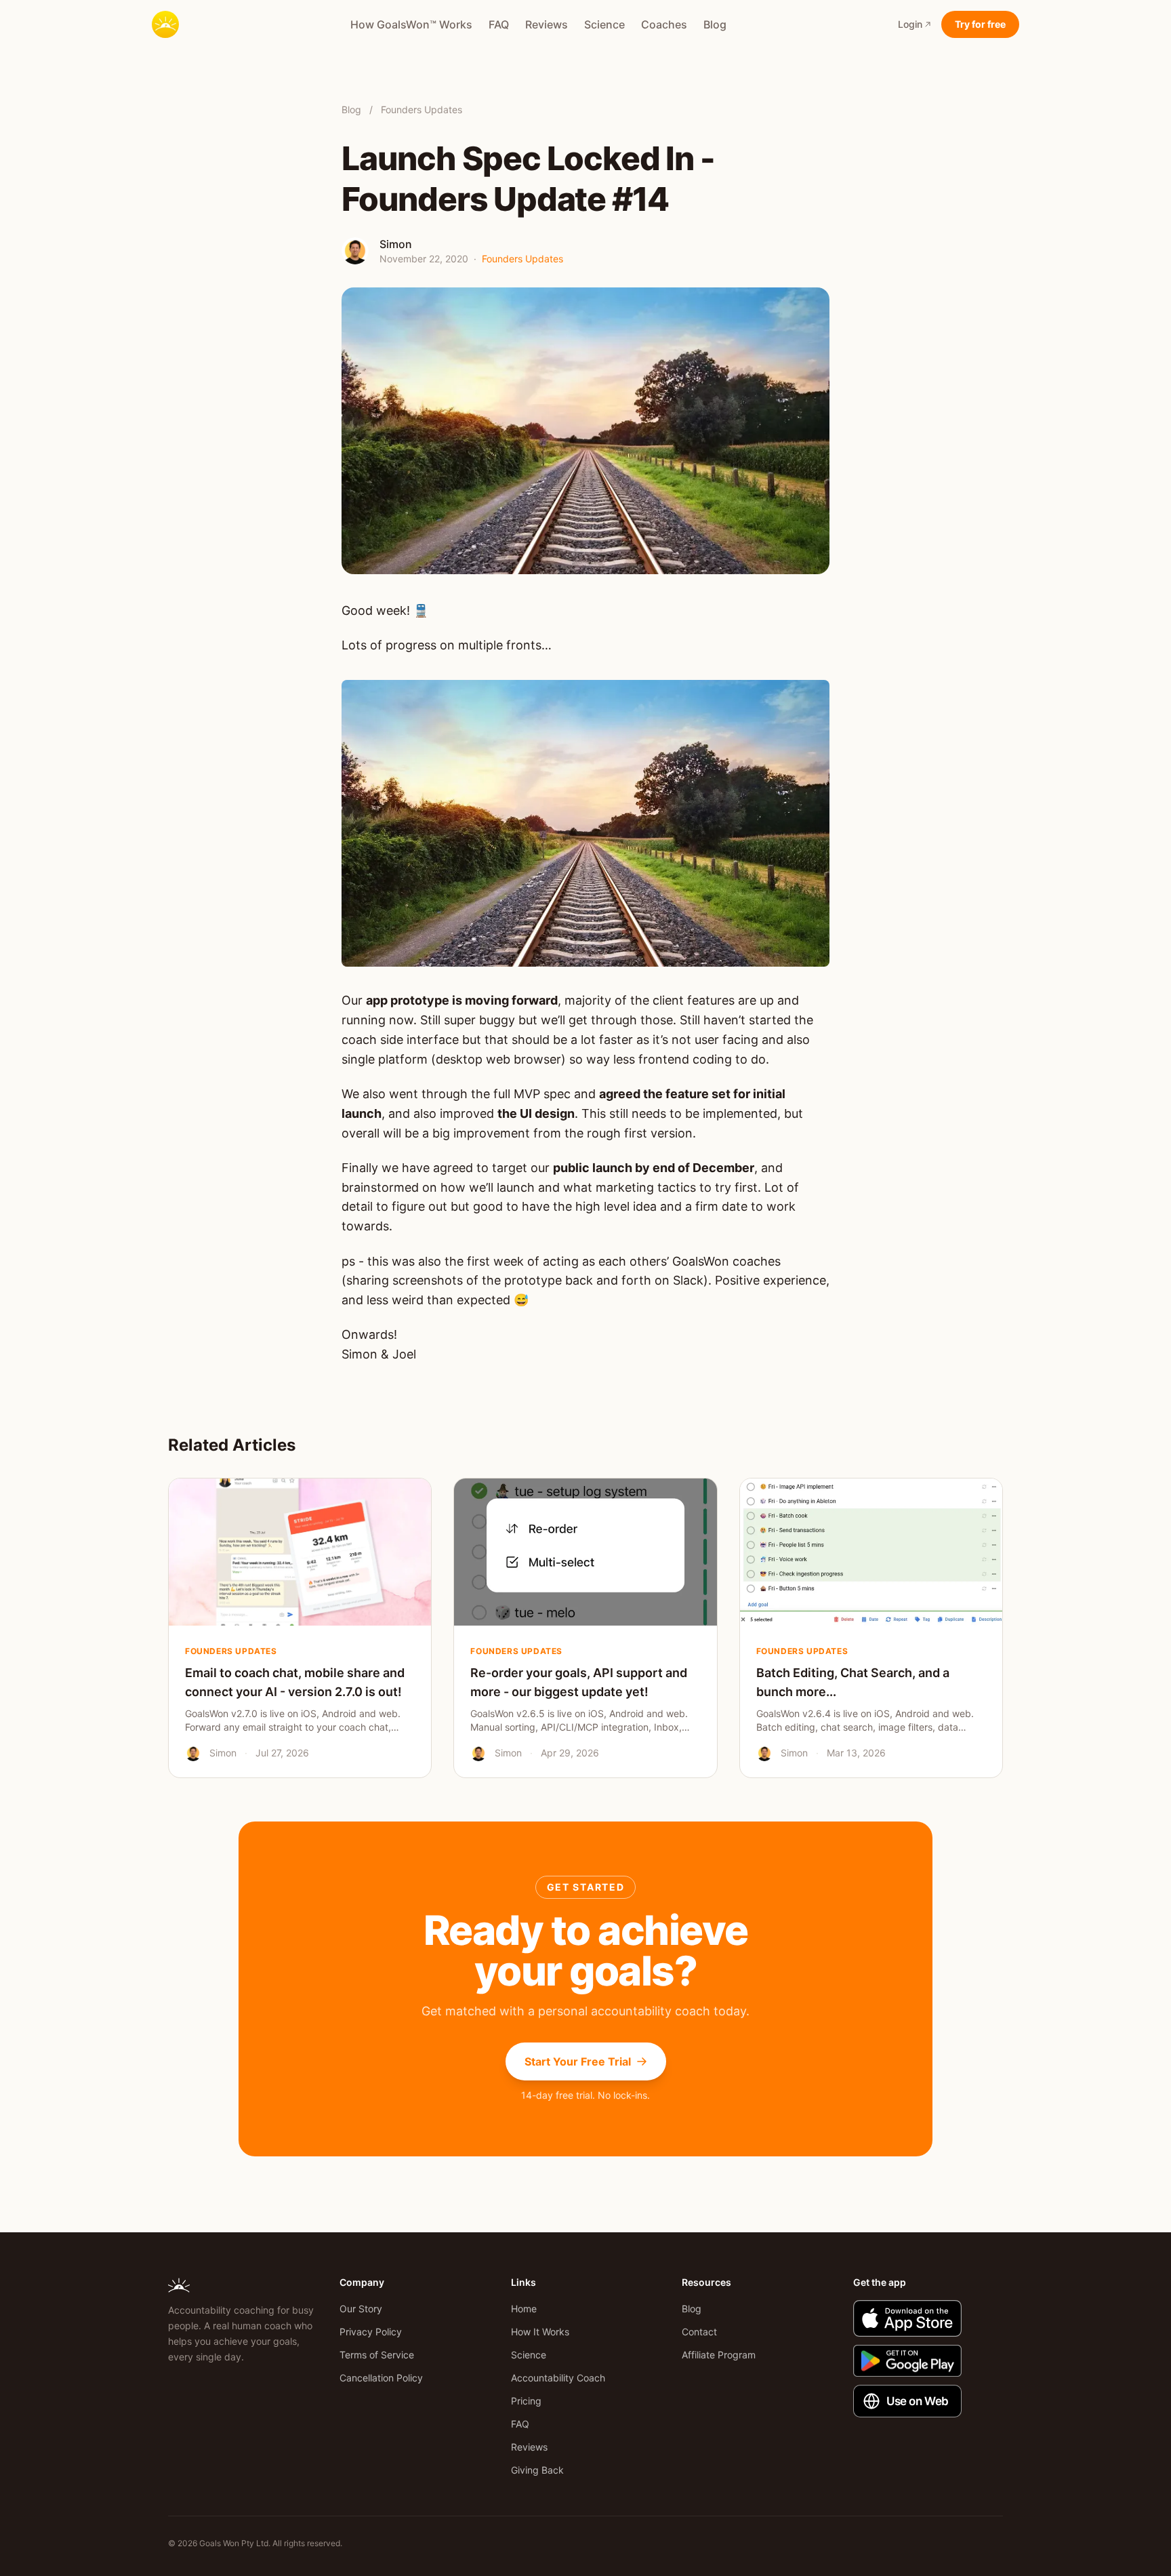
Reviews (547, 24)
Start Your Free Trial (578, 2061)
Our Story (361, 2309)
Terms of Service (377, 2355)
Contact (699, 2332)
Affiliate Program (719, 2355)
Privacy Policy (371, 2332)
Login (910, 24)
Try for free (980, 24)
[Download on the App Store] (928, 2318)
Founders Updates (422, 109)
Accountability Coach (558, 2378)
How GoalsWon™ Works (411, 24)
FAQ (499, 24)
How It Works (540, 2332)
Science (604, 24)
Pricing (526, 2401)
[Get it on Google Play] (928, 2361)
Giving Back (537, 2470)
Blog (715, 24)
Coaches (664, 24)
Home (524, 2309)
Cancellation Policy (381, 2378)
